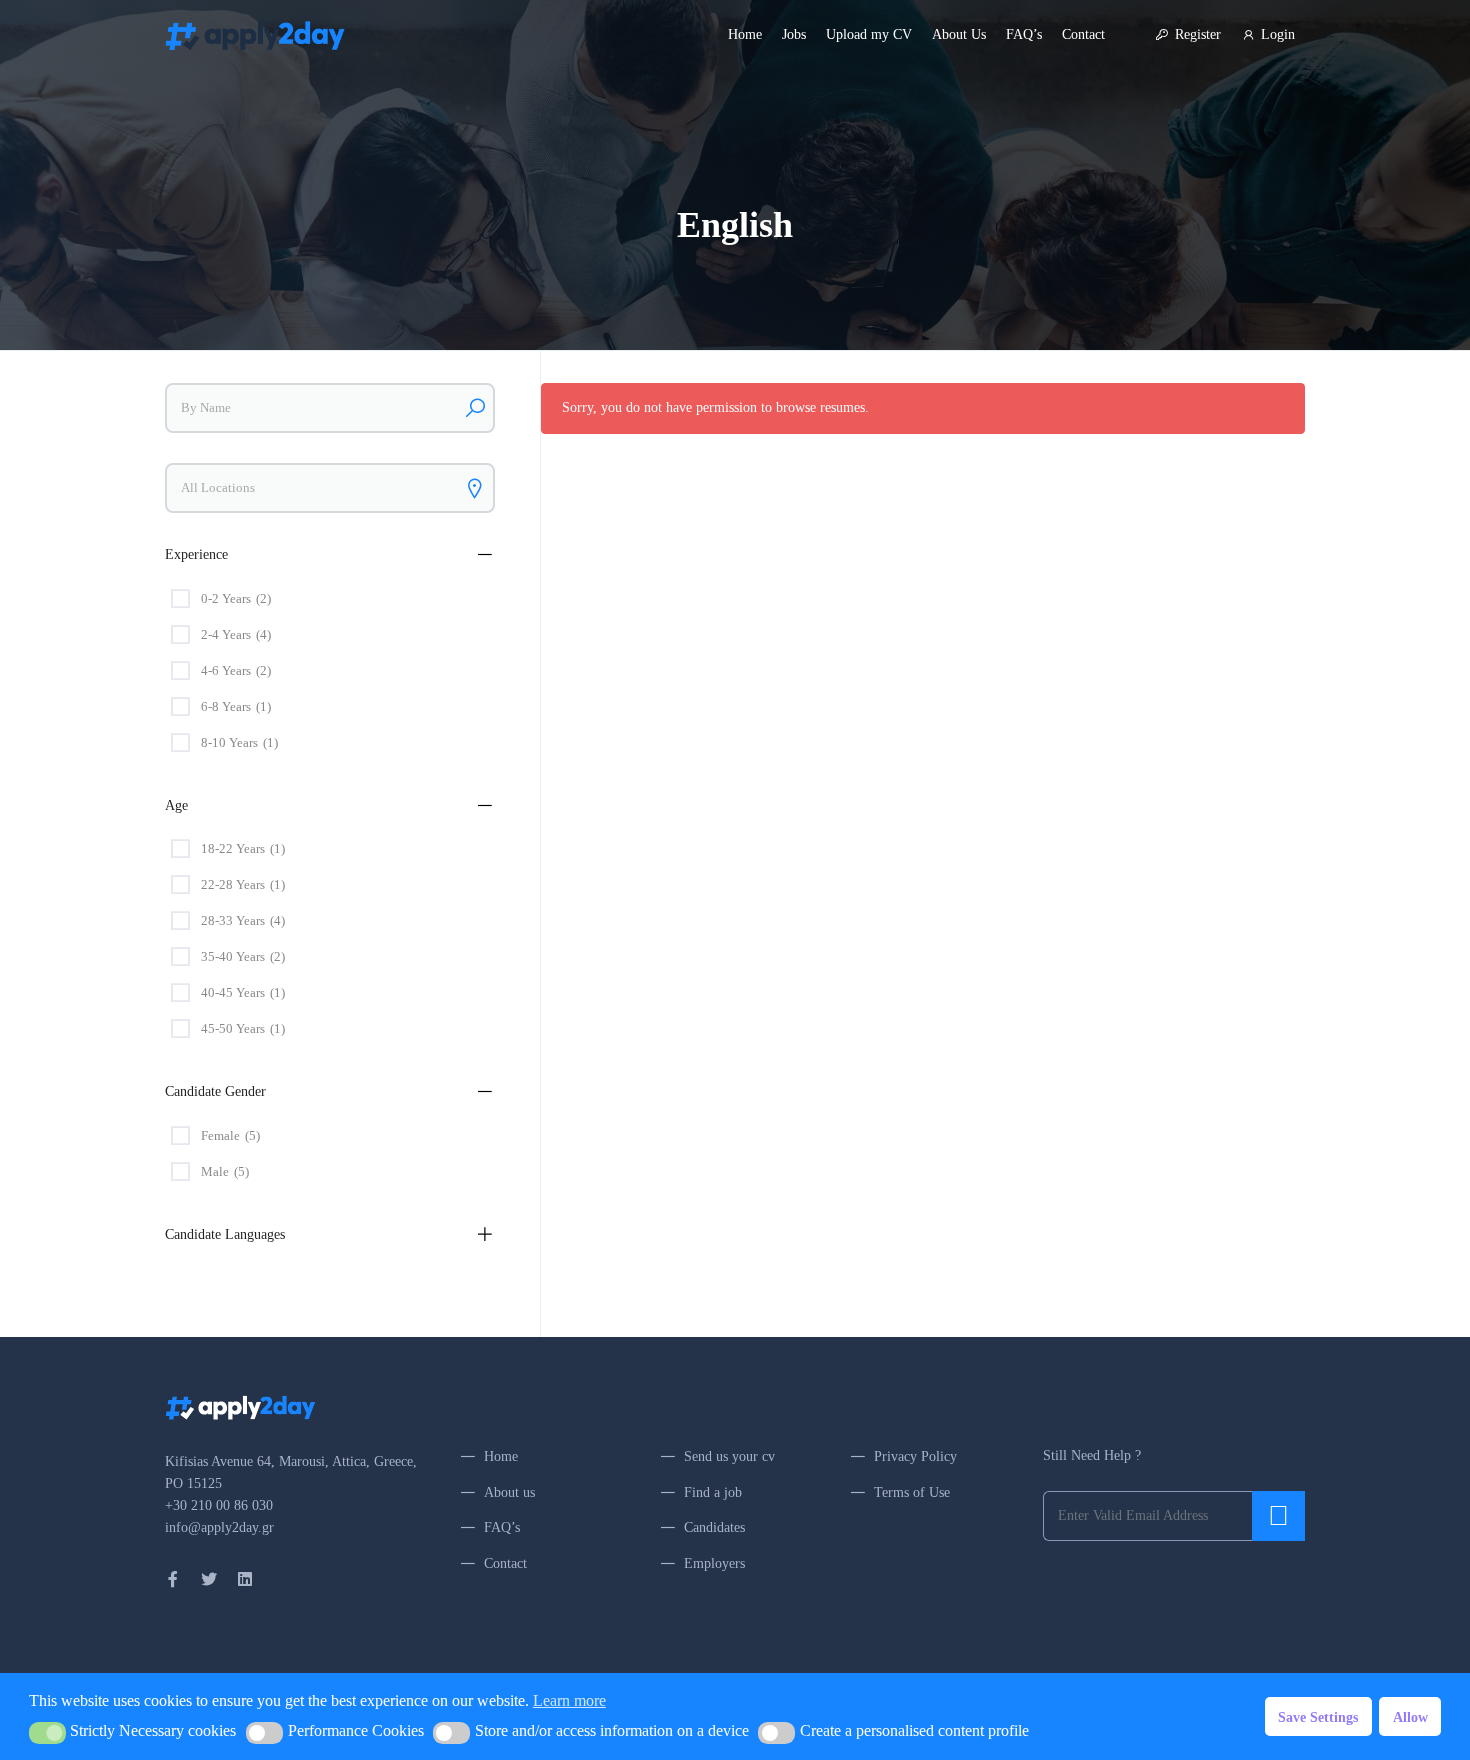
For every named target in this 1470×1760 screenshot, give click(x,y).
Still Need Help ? (1092, 1455)
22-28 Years (243, 884)
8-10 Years (239, 742)
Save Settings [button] (1318, 1717)
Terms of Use (912, 1492)
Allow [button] (1410, 1717)
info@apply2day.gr (219, 1527)
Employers (714, 1563)
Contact (1083, 34)
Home (745, 34)
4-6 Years (236, 670)
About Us (959, 34)
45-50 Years (243, 1028)
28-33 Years (243, 920)
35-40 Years (243, 956)
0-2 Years (236, 598)
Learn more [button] (569, 1700)
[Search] (475, 408)
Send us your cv (729, 1456)
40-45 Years (243, 992)
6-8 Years (236, 706)
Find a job (713, 1492)
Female (230, 1135)
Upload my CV (869, 34)
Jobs (794, 34)
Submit (1278, 1516)
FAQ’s (1024, 34)
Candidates (714, 1527)
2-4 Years (236, 634)
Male (225, 1171)
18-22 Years (243, 848)
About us (509, 1492)
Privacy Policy (915, 1456)
